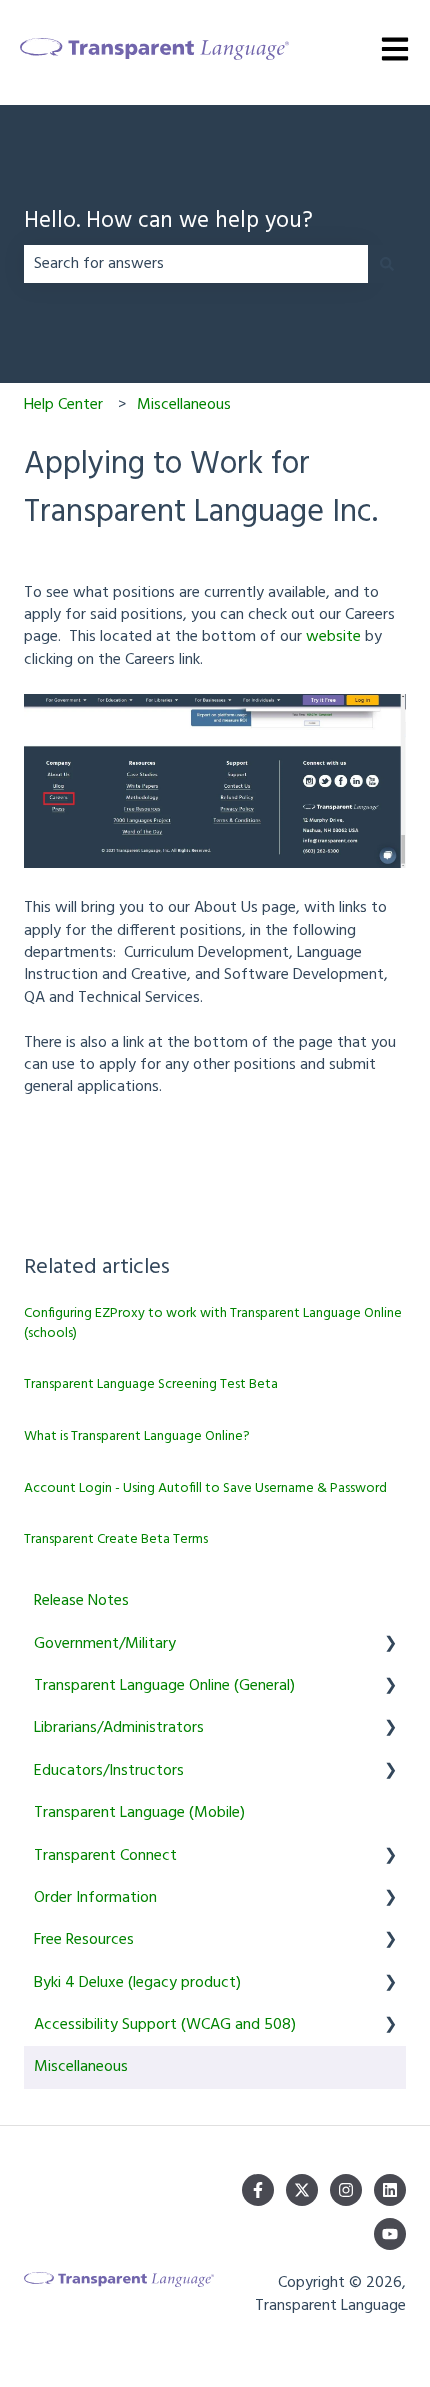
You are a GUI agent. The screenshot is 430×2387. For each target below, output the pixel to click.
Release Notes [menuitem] (81, 1601)
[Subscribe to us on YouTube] (390, 2234)
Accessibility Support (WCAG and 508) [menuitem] (165, 2025)
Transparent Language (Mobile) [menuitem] (139, 1813)
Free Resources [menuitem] (84, 1940)
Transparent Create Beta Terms (116, 1539)
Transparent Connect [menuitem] (105, 1856)
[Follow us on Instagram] (346, 2190)
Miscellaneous (184, 405)
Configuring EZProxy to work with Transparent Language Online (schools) (213, 1323)
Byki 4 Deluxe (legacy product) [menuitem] (137, 1983)
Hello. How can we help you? (168, 222)
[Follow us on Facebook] (258, 2190)
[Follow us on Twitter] (302, 2190)
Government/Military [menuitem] (105, 1644)
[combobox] (196, 264)
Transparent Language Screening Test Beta (151, 1384)
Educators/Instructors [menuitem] (109, 1771)
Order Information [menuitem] (95, 1898)
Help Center (63, 405)
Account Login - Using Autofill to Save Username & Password (205, 1488)
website (333, 637)
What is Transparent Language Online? (137, 1436)
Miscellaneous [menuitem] (81, 2067)
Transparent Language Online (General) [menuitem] (164, 1686)
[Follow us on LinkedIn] (390, 2190)
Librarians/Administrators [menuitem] (119, 1728)
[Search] (387, 264)
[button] (390, 1645)
